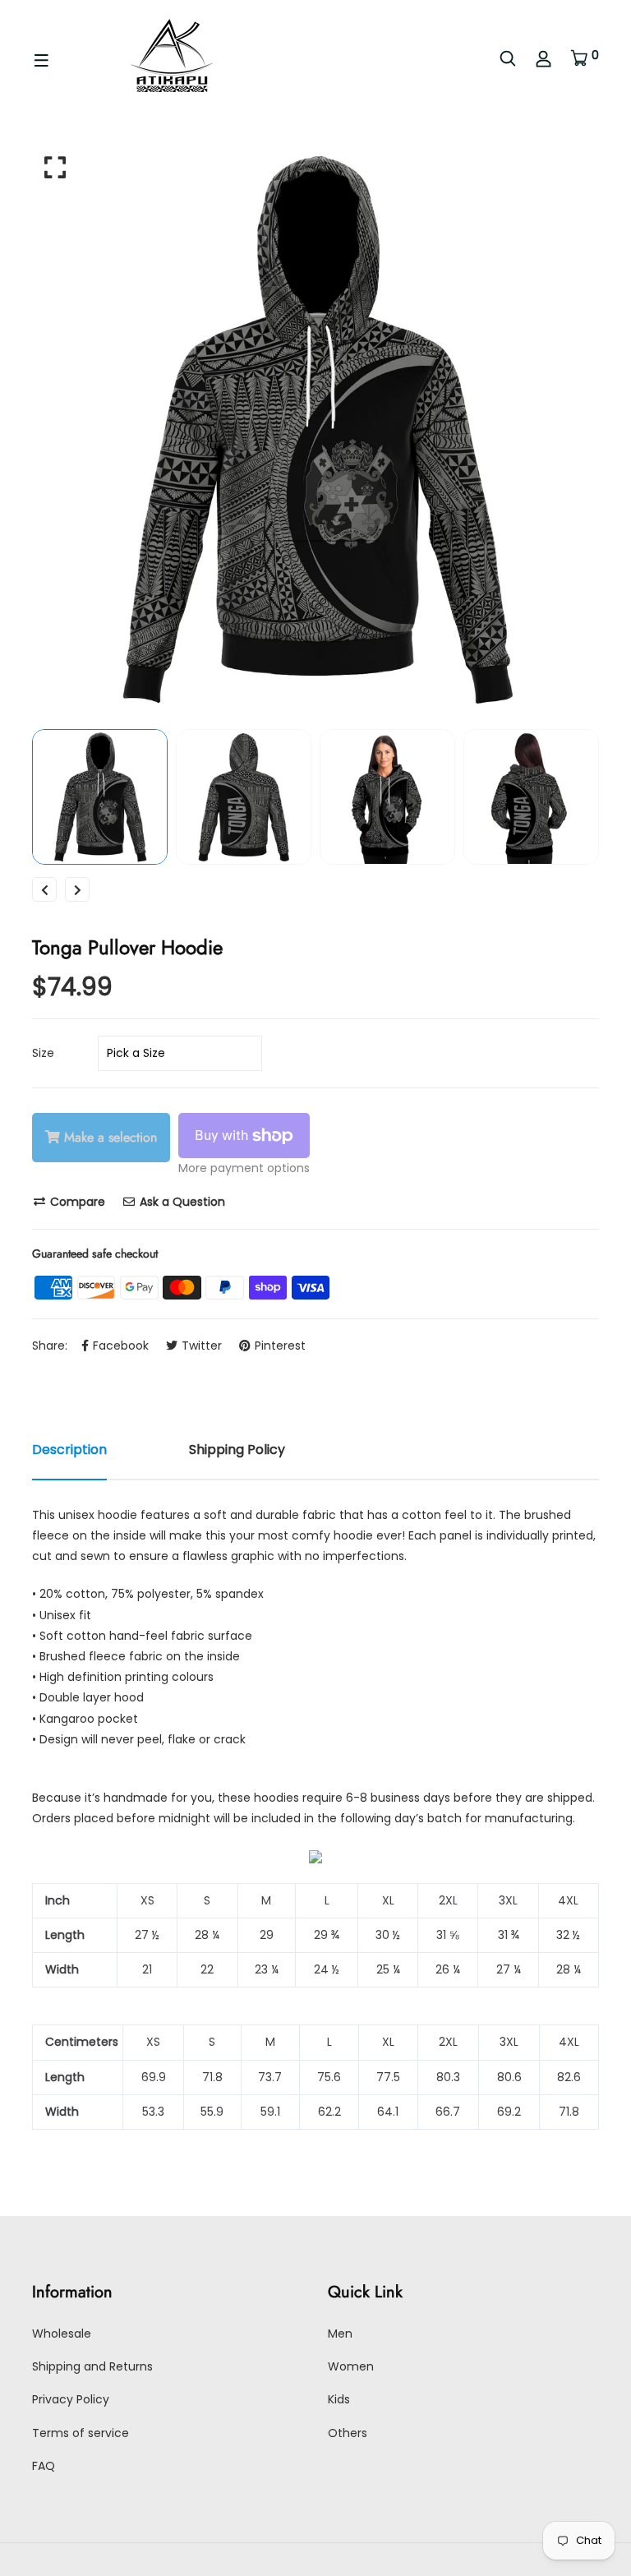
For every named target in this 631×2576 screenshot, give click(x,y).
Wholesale (62, 2334)
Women (351, 2366)
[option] (315, 429)
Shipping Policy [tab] (237, 1450)
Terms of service (81, 2433)
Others (348, 2433)
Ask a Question (181, 1202)
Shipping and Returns (92, 2366)
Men (340, 2334)
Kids (339, 2399)
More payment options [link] (244, 1168)
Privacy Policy (71, 2399)
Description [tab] (69, 1450)
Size (43, 1053)
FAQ (44, 2466)
